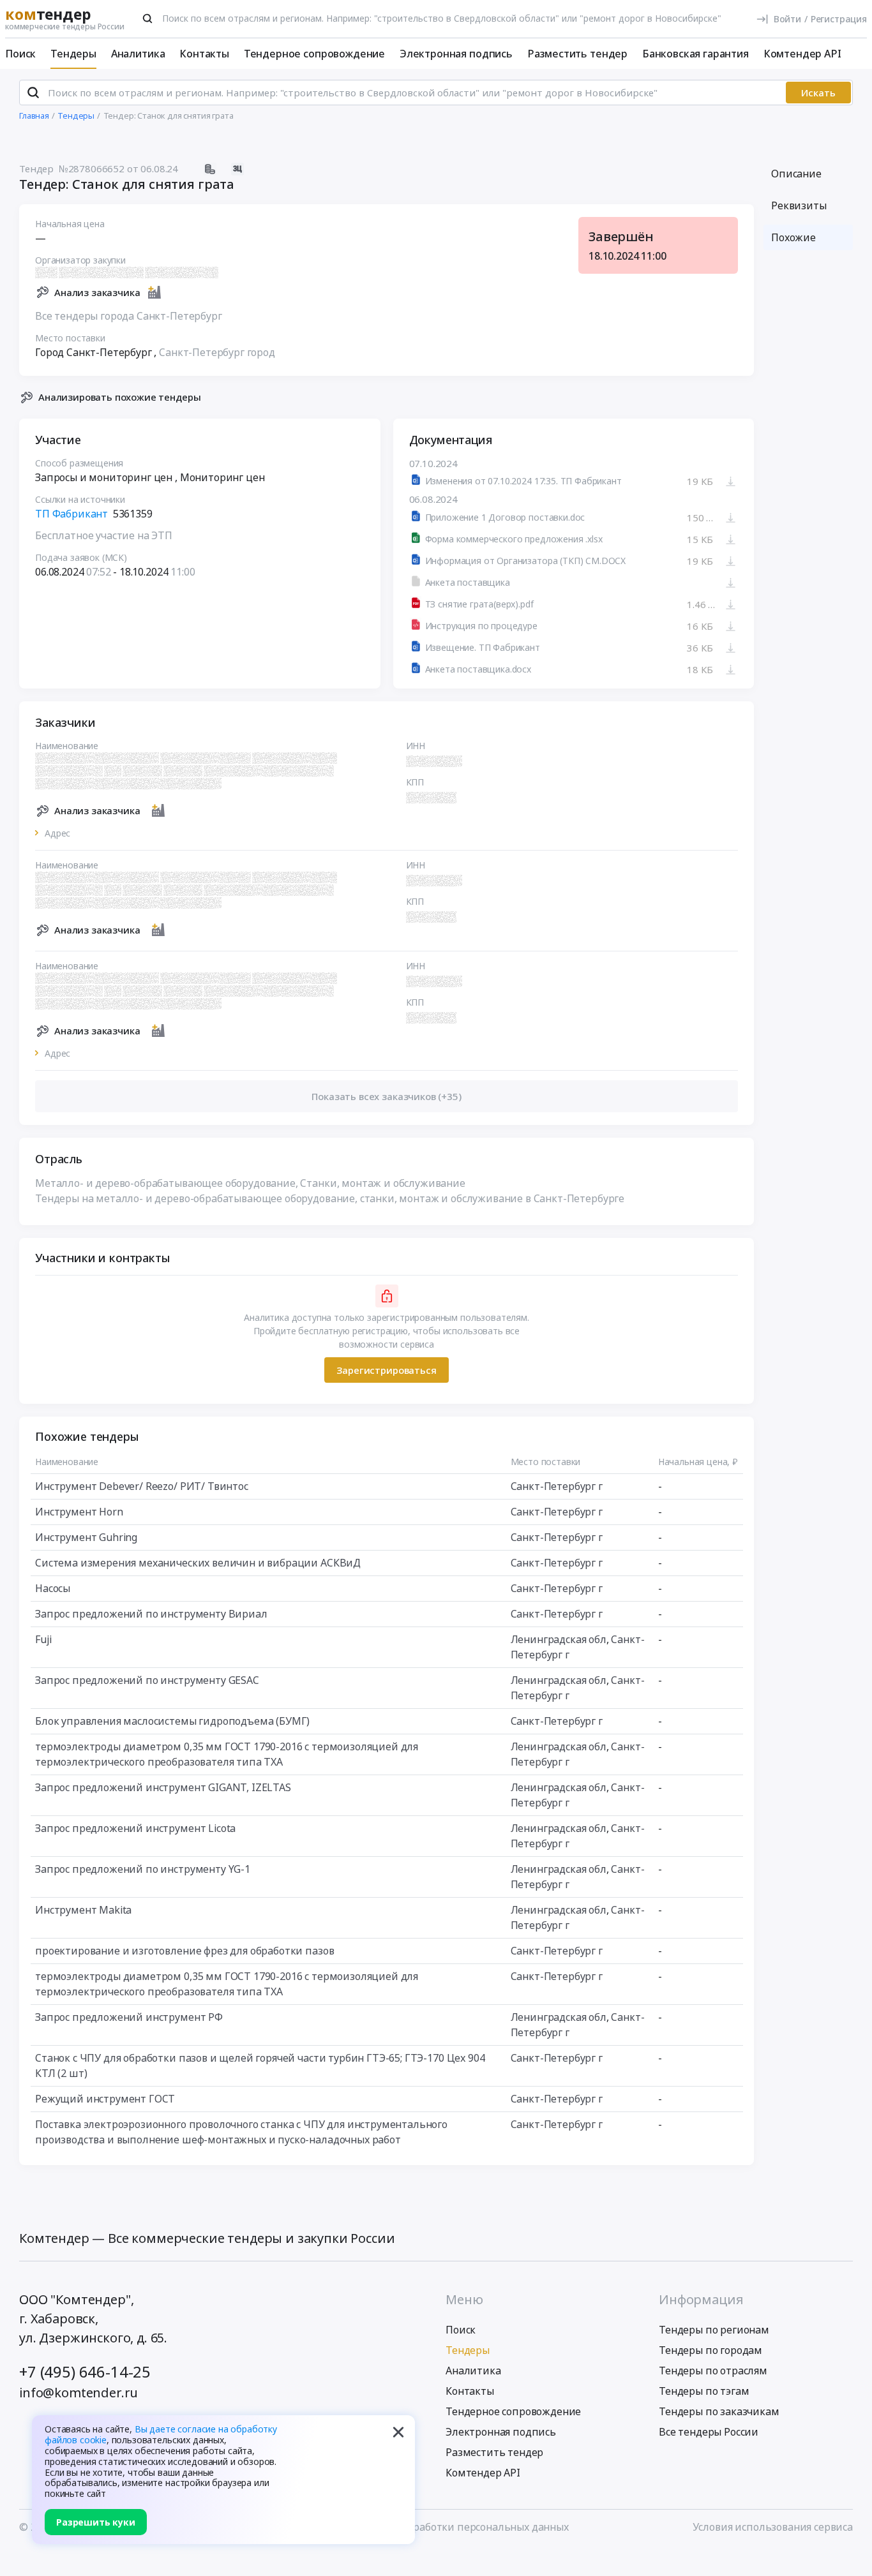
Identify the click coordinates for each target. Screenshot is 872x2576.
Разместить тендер (577, 54)
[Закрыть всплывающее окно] (398, 2432)
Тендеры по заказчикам (719, 2411)
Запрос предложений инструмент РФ (129, 2017)
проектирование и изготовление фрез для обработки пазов (184, 1951)
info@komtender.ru (79, 2393)
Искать (818, 93)
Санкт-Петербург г (557, 1486)
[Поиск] (147, 19)
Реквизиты (799, 205)
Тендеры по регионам (714, 2330)
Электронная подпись (456, 54)
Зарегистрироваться (386, 1370)
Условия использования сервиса (773, 2527)
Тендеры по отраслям (713, 2371)
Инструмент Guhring (86, 1537)
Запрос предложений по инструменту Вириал (151, 1614)
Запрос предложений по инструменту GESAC (147, 1680)
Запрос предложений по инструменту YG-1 (143, 1869)
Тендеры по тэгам (704, 2391)
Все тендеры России (709, 2432)
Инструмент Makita (83, 1910)
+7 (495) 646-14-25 (85, 2371)
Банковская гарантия (695, 54)
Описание (796, 174)
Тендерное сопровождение (314, 54)
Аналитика (138, 54)
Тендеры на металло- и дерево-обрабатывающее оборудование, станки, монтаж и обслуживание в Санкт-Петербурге (330, 1198)
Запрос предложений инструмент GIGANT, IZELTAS (163, 1787)
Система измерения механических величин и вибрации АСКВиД (198, 1563)
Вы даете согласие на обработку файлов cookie (161, 2434)
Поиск (20, 54)
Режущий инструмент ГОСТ (105, 2099)
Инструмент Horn (79, 1512)
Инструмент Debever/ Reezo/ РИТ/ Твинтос (142, 1486)
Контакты (204, 54)
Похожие (793, 237)
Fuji (43, 1639)
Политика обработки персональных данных (459, 2527)
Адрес (57, 833)
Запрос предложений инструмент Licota (135, 1828)
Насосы (53, 1588)
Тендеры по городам (710, 2350)
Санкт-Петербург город (217, 352)
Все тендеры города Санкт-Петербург (129, 316)
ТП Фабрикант (71, 514)
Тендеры (73, 54)
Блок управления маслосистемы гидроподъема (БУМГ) (172, 1721)
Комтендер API (802, 54)
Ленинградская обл (559, 1639)
